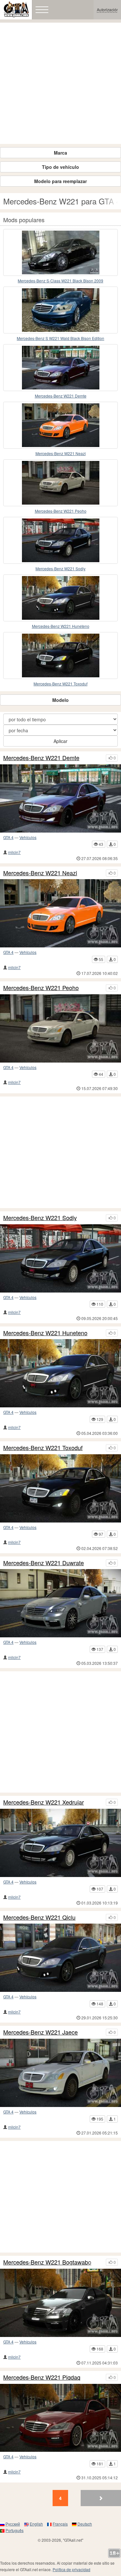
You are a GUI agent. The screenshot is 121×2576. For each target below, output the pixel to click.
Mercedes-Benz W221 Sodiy (60, 568)
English (36, 2524)
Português (15, 2530)
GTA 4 (8, 837)
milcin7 (14, 852)
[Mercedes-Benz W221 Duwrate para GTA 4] (60, 1603)
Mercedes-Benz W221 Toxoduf (60, 684)
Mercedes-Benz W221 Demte (61, 396)
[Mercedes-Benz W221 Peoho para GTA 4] (60, 483)
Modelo (60, 700)
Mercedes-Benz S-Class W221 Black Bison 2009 (60, 281)
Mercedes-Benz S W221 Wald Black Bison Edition (60, 338)
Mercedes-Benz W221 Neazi (61, 453)
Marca (60, 153)
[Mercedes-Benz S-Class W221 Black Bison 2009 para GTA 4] (60, 252)
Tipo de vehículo (60, 167)
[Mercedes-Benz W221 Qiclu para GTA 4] (60, 1958)
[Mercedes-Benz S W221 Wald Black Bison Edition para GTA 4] (60, 310)
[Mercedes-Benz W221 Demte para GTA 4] (60, 368)
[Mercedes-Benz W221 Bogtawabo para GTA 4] (60, 2303)
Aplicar (60, 741)
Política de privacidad (71, 2569)
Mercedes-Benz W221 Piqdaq (42, 2377)
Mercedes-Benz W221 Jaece (40, 2032)
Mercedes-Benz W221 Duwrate (44, 1563)
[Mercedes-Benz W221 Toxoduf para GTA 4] (60, 655)
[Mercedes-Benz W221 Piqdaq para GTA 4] (60, 2418)
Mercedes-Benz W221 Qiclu (39, 1917)
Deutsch (85, 2524)
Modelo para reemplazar (60, 181)
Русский (13, 2524)
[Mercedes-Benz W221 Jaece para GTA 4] (60, 2073)
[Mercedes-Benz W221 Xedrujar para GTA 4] (60, 1843)
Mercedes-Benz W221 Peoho (61, 511)
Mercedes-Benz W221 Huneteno (61, 626)
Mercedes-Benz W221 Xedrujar (44, 1802)
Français (60, 2524)
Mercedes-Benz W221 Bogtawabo (47, 2262)
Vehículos (28, 837)
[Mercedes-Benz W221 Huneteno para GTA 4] (60, 598)
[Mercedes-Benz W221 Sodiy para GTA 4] (60, 540)
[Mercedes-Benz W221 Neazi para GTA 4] (60, 425)
